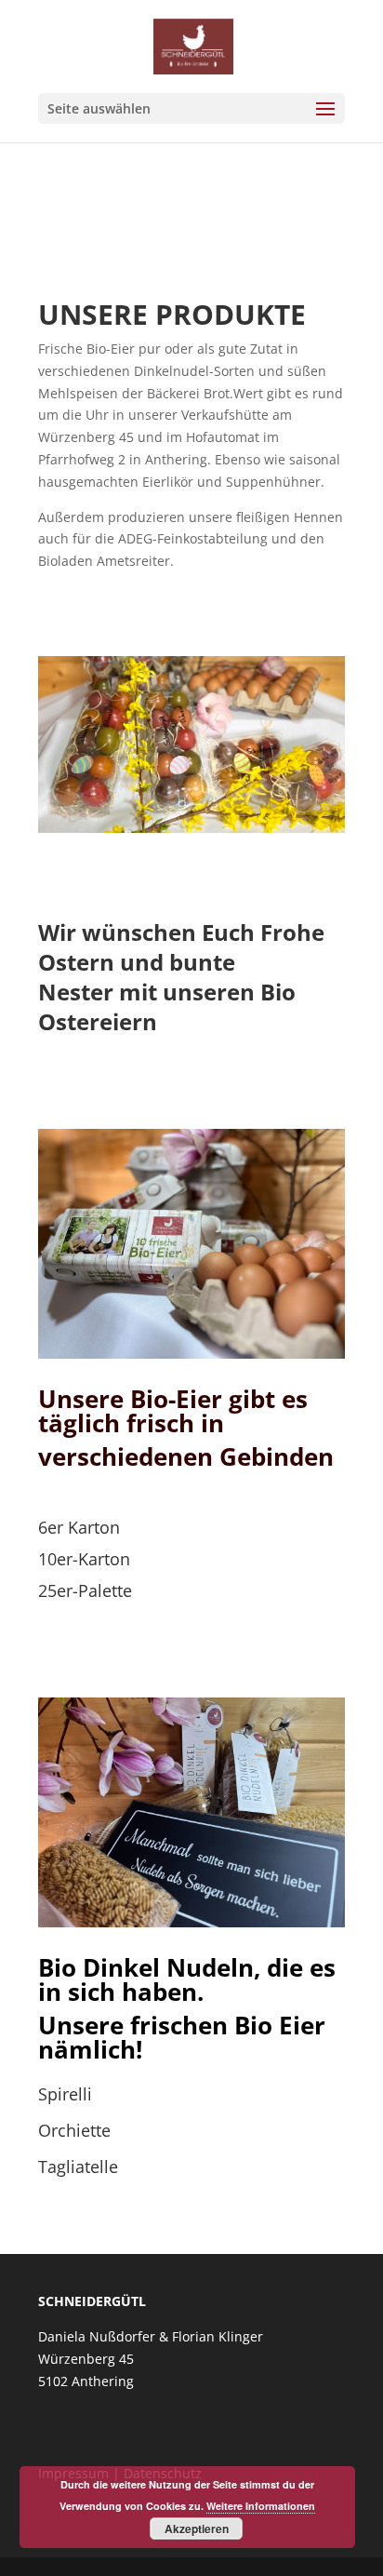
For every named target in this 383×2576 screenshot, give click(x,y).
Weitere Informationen (261, 2506)
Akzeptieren (197, 2529)
